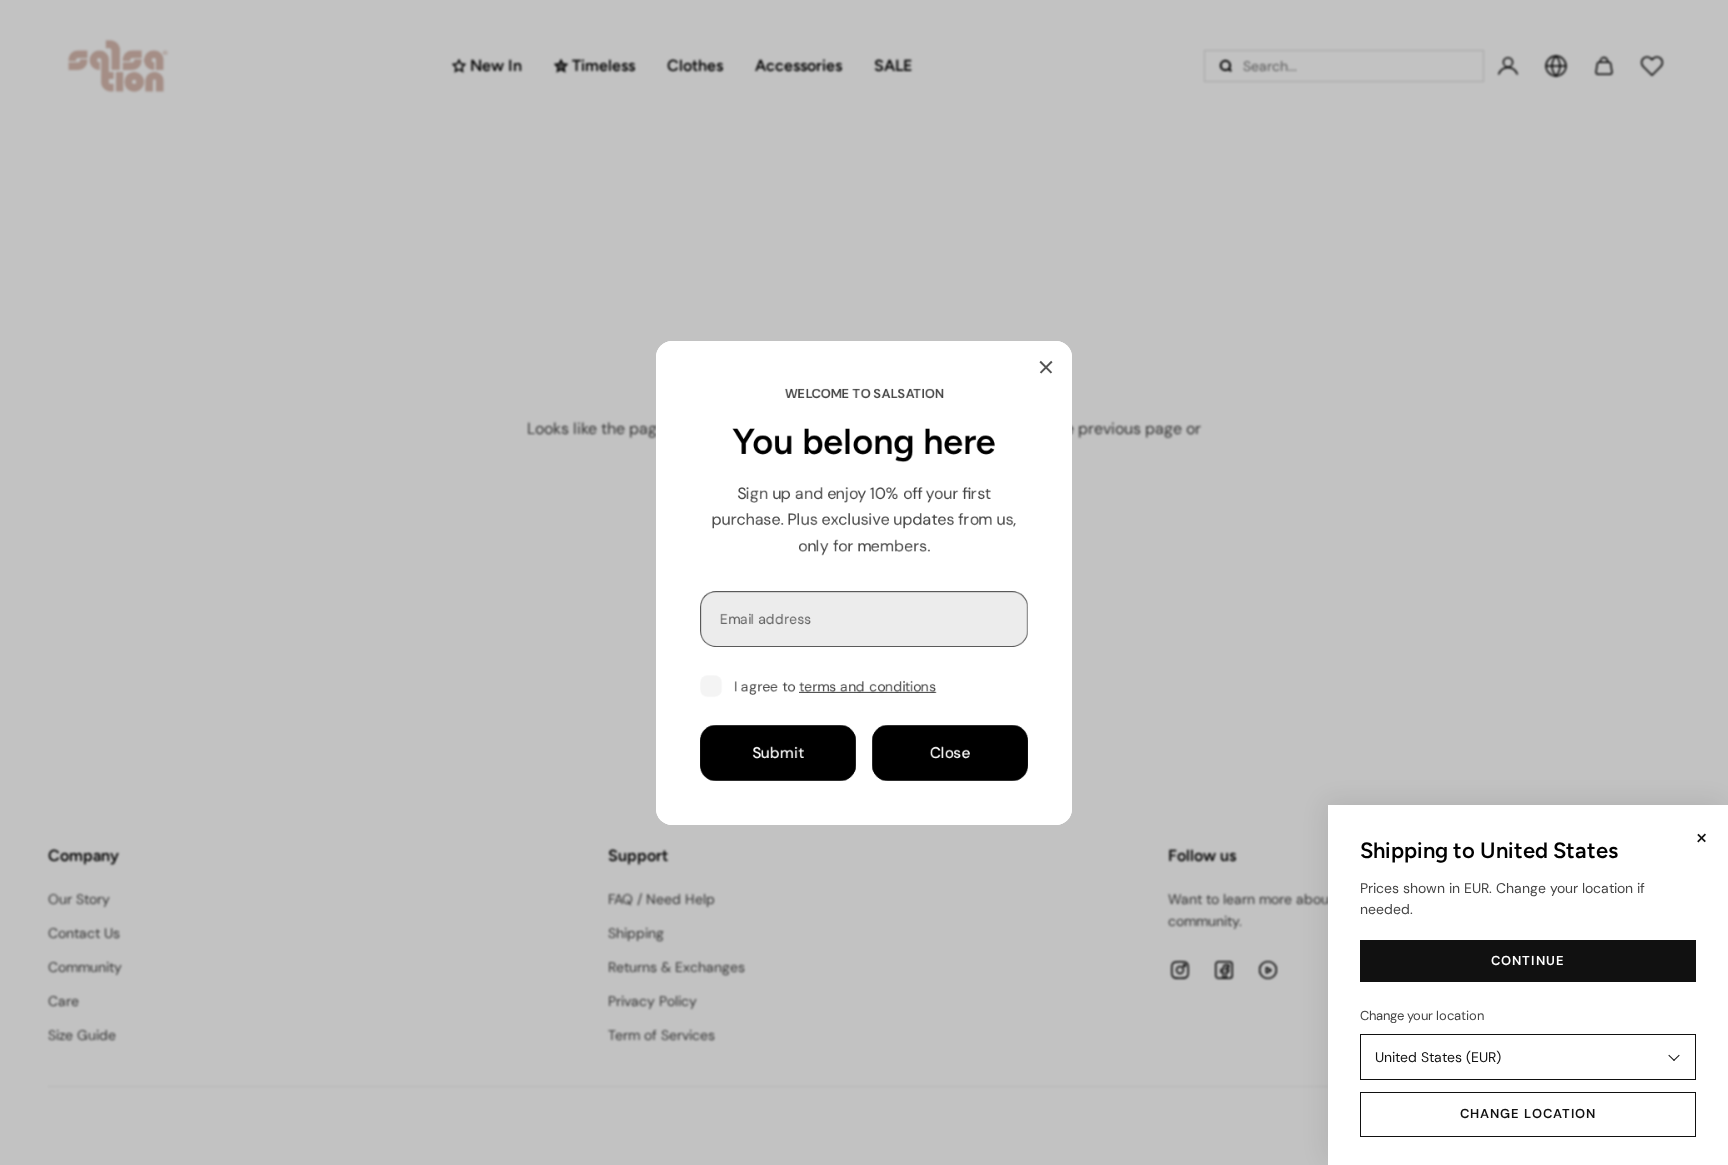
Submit (778, 752)
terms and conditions (867, 686)
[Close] (1046, 367)
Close (950, 752)
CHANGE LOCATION (1528, 1113)
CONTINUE (1527, 960)
